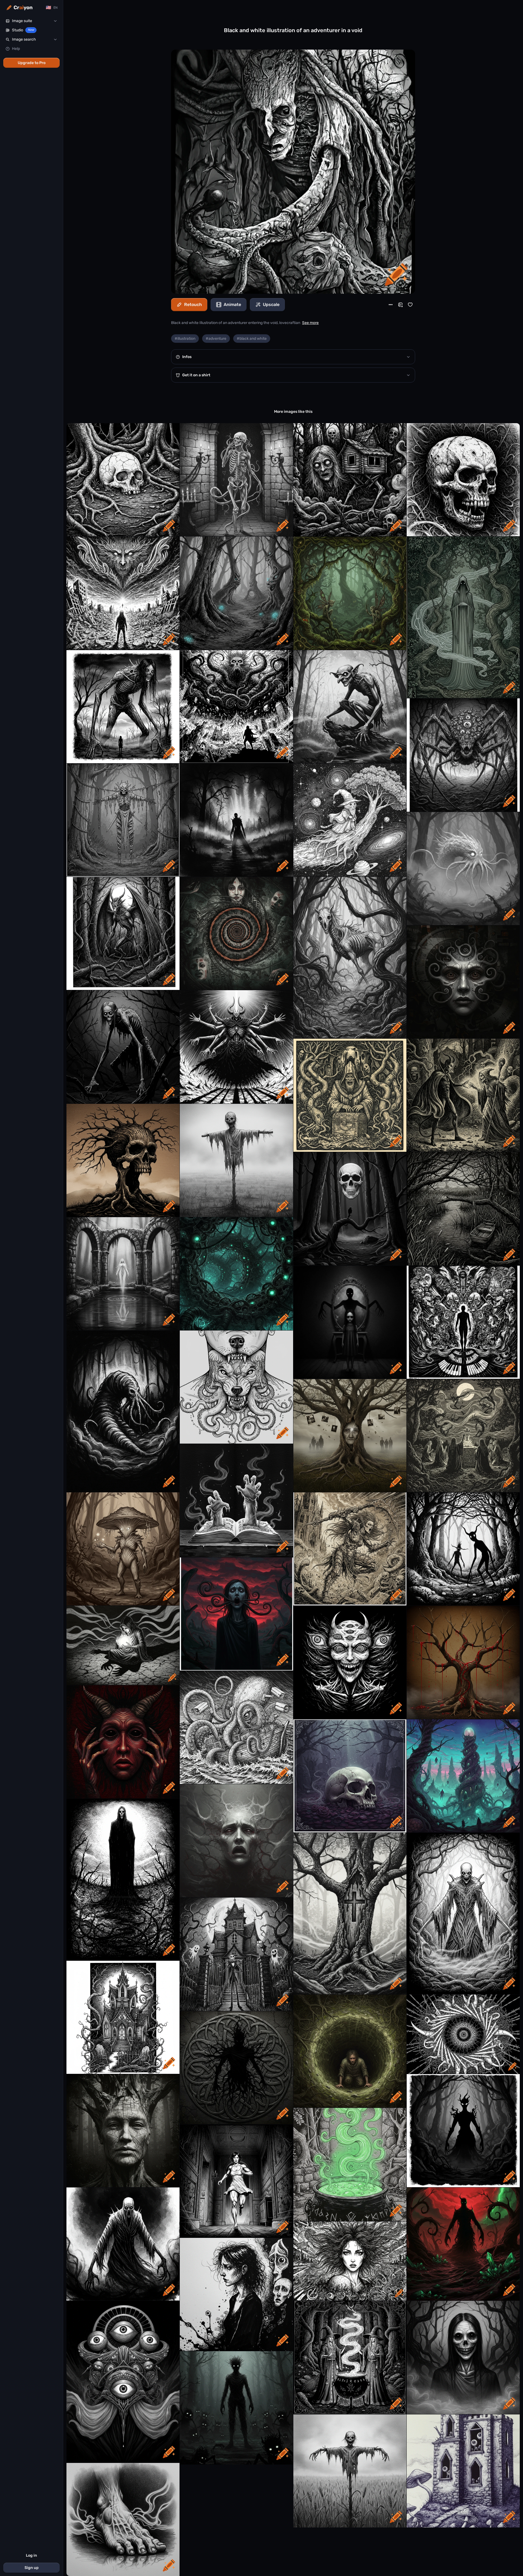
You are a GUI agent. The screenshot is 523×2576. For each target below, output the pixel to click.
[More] (391, 305)
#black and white (252, 339)
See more (310, 323)
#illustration (185, 339)
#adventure (216, 339)
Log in (31, 2555)
